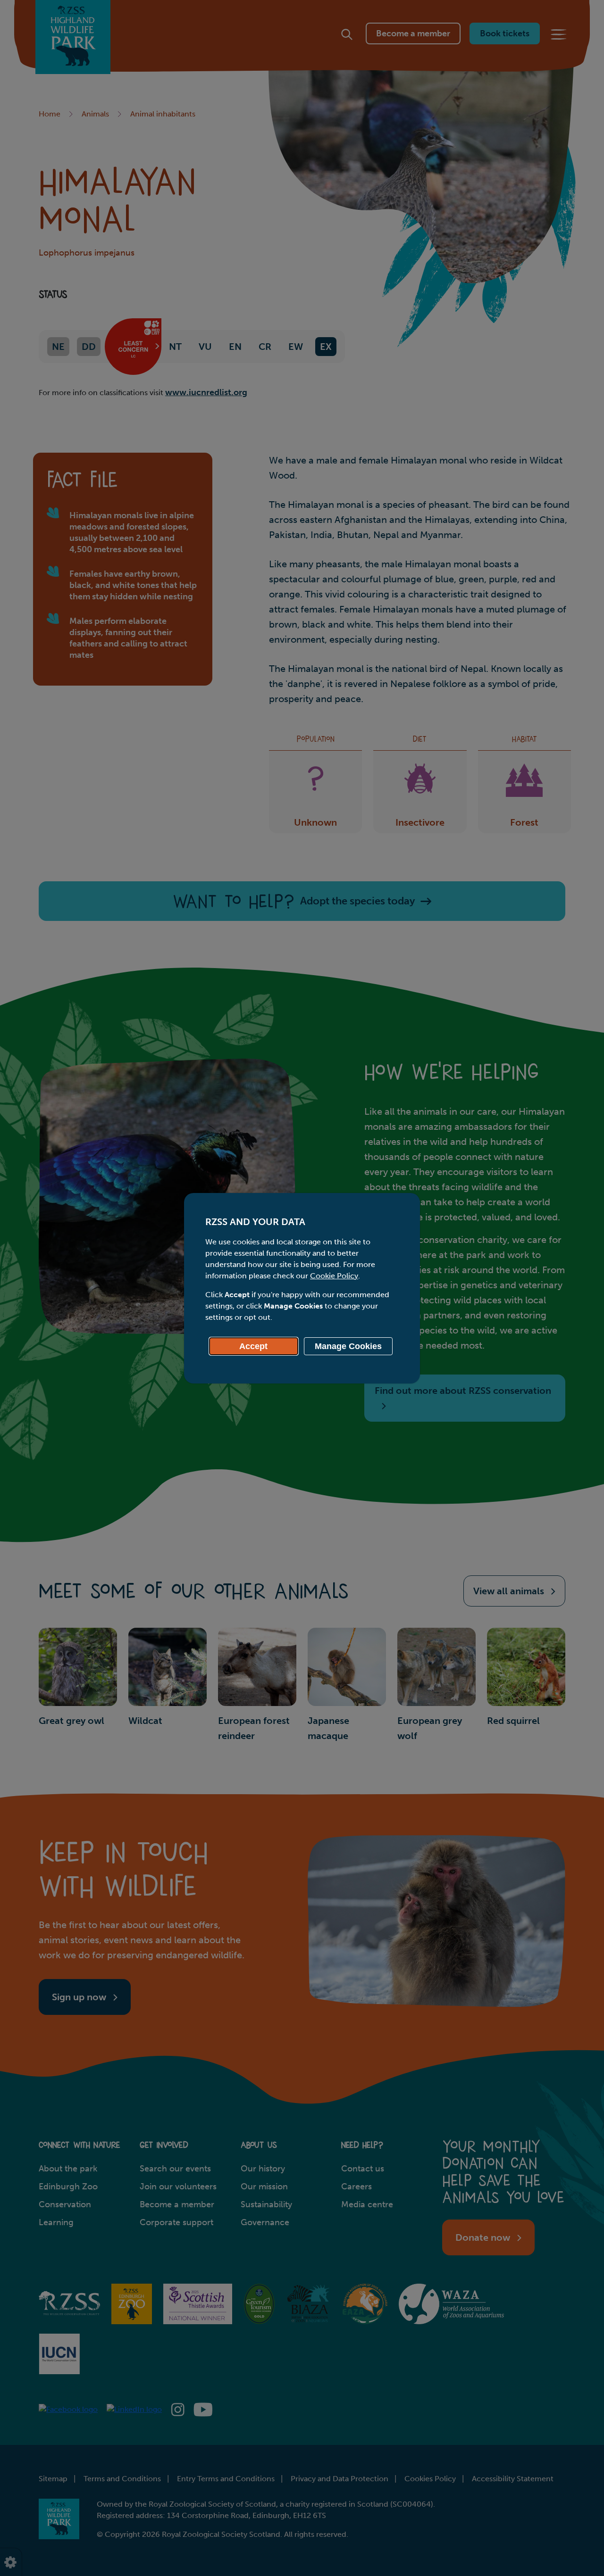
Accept (253, 1346)
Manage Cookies (348, 1346)
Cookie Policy (334, 1276)
